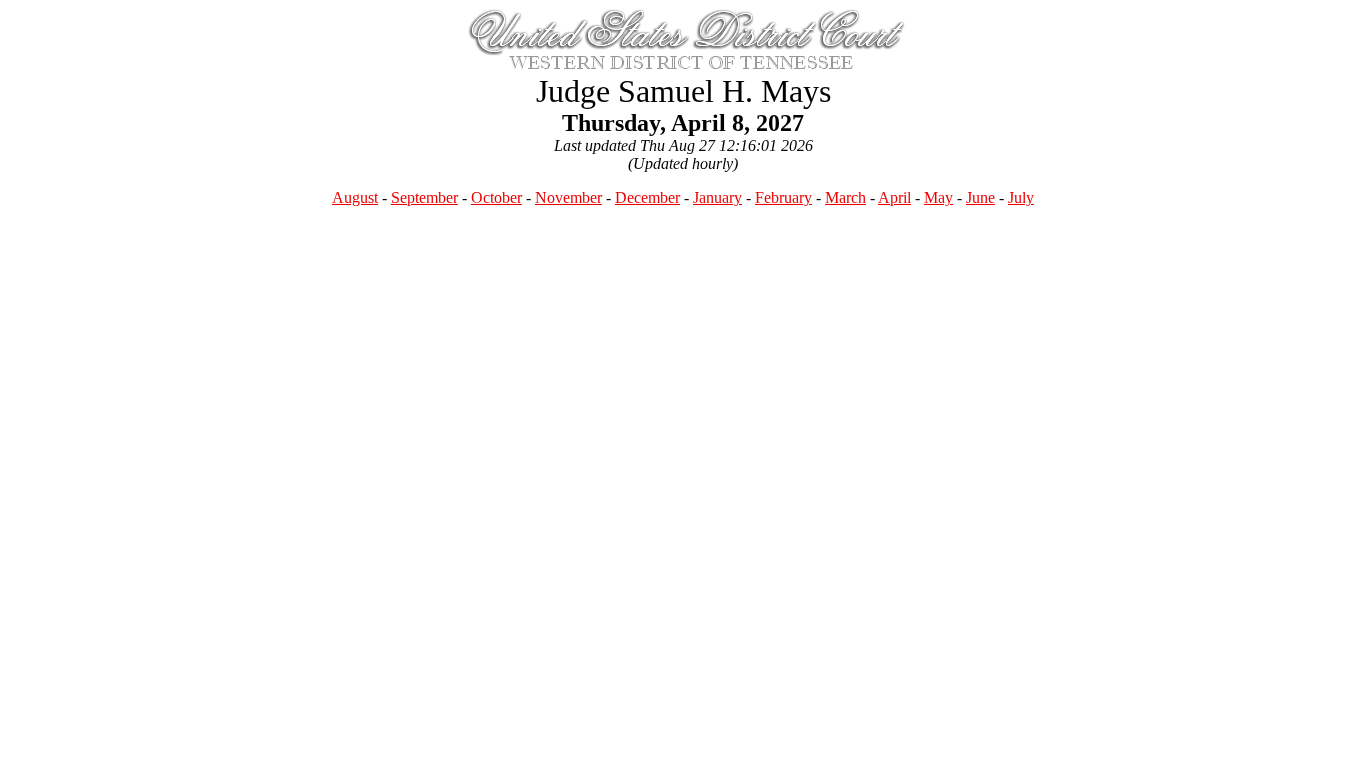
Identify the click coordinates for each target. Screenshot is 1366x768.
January (717, 197)
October (496, 197)
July (1021, 197)
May (938, 197)
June (980, 197)
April (894, 197)
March (845, 197)
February (783, 197)
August (355, 197)
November (568, 197)
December (647, 197)
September (424, 197)
